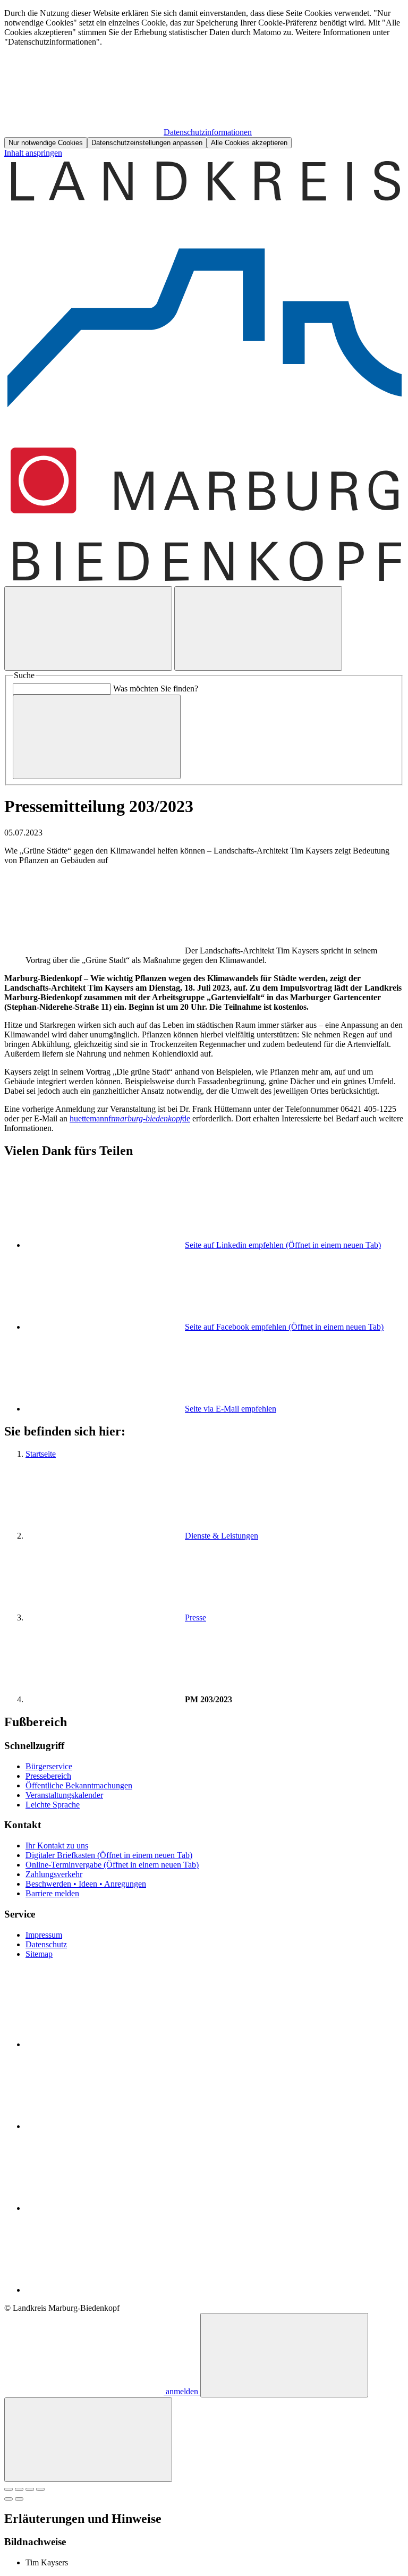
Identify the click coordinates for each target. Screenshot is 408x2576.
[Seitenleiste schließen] (88, 2440)
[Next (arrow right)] (19, 2499)
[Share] (19, 2489)
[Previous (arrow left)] (8, 2499)
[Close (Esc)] (8, 2489)
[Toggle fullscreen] (30, 2489)
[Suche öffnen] (88, 628)
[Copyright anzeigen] (105, 951)
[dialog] (204, 78)
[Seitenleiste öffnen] (258, 628)
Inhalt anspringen (33, 153)
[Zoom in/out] (40, 2489)
